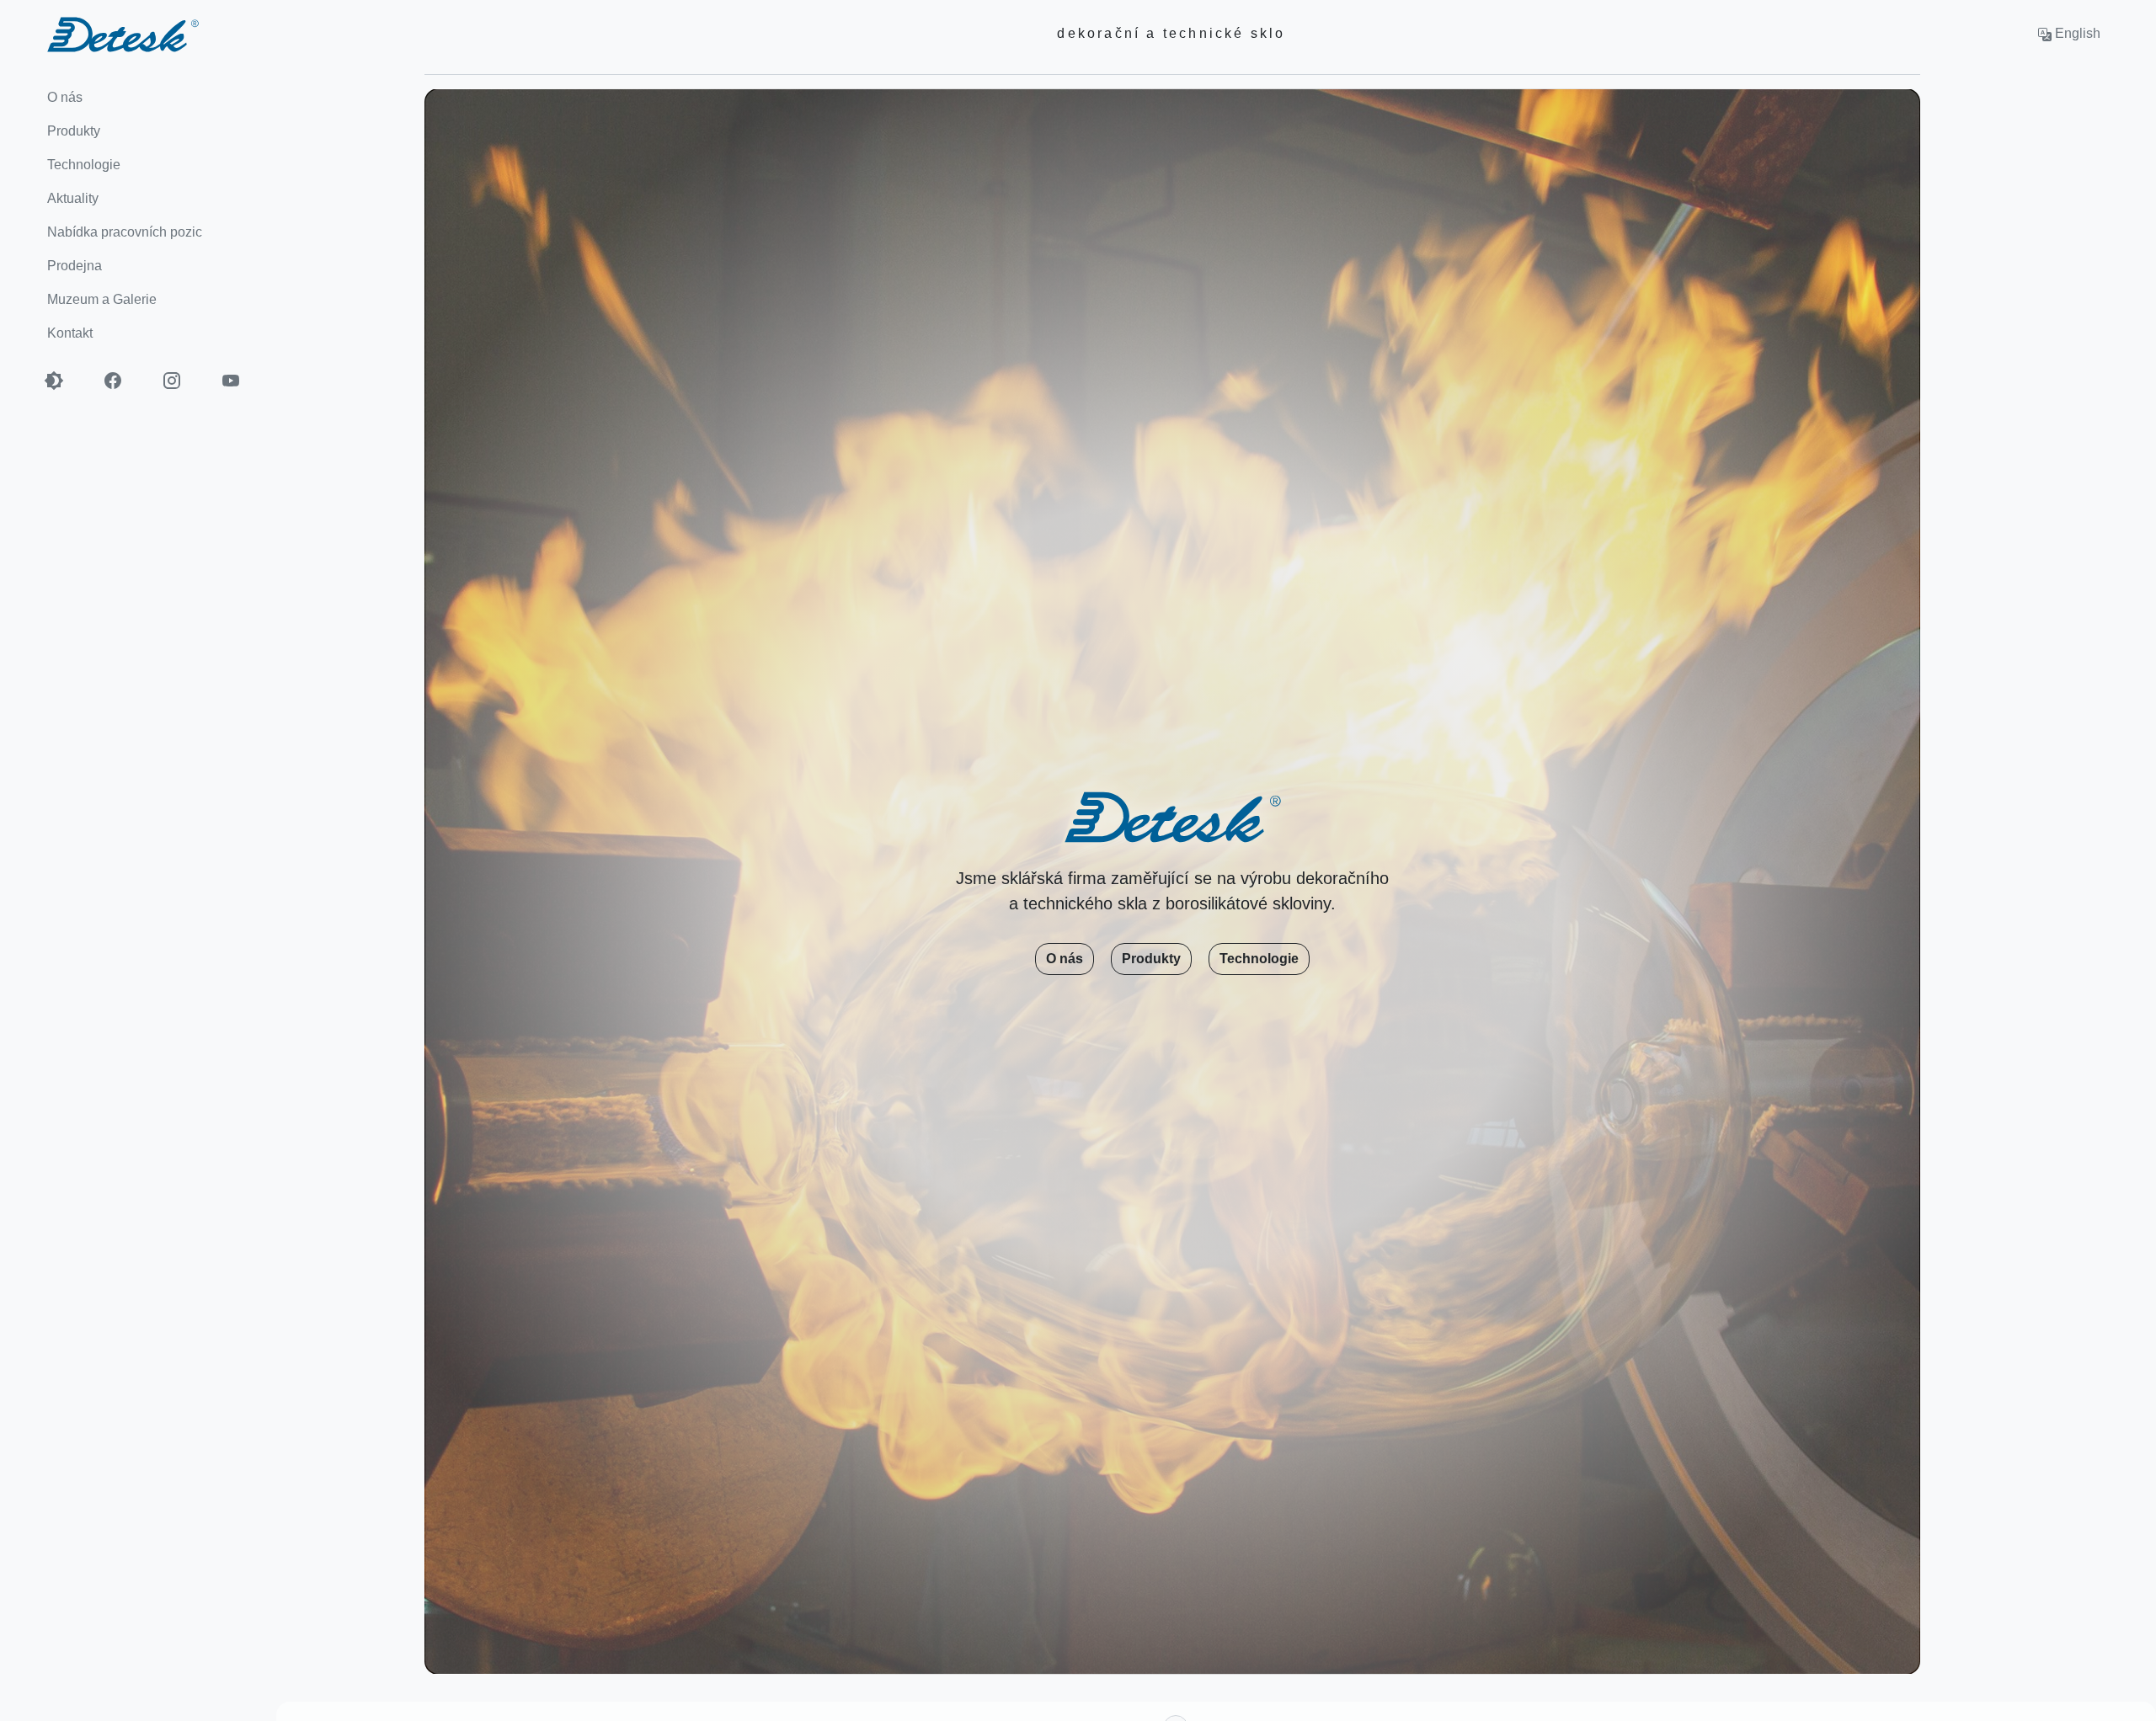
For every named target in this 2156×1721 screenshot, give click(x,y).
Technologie (1259, 959)
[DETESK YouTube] (240, 381)
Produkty (1151, 959)
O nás (1065, 959)
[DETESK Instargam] (181, 381)
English (2076, 33)
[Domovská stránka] (99, 33)
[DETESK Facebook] (122, 381)
